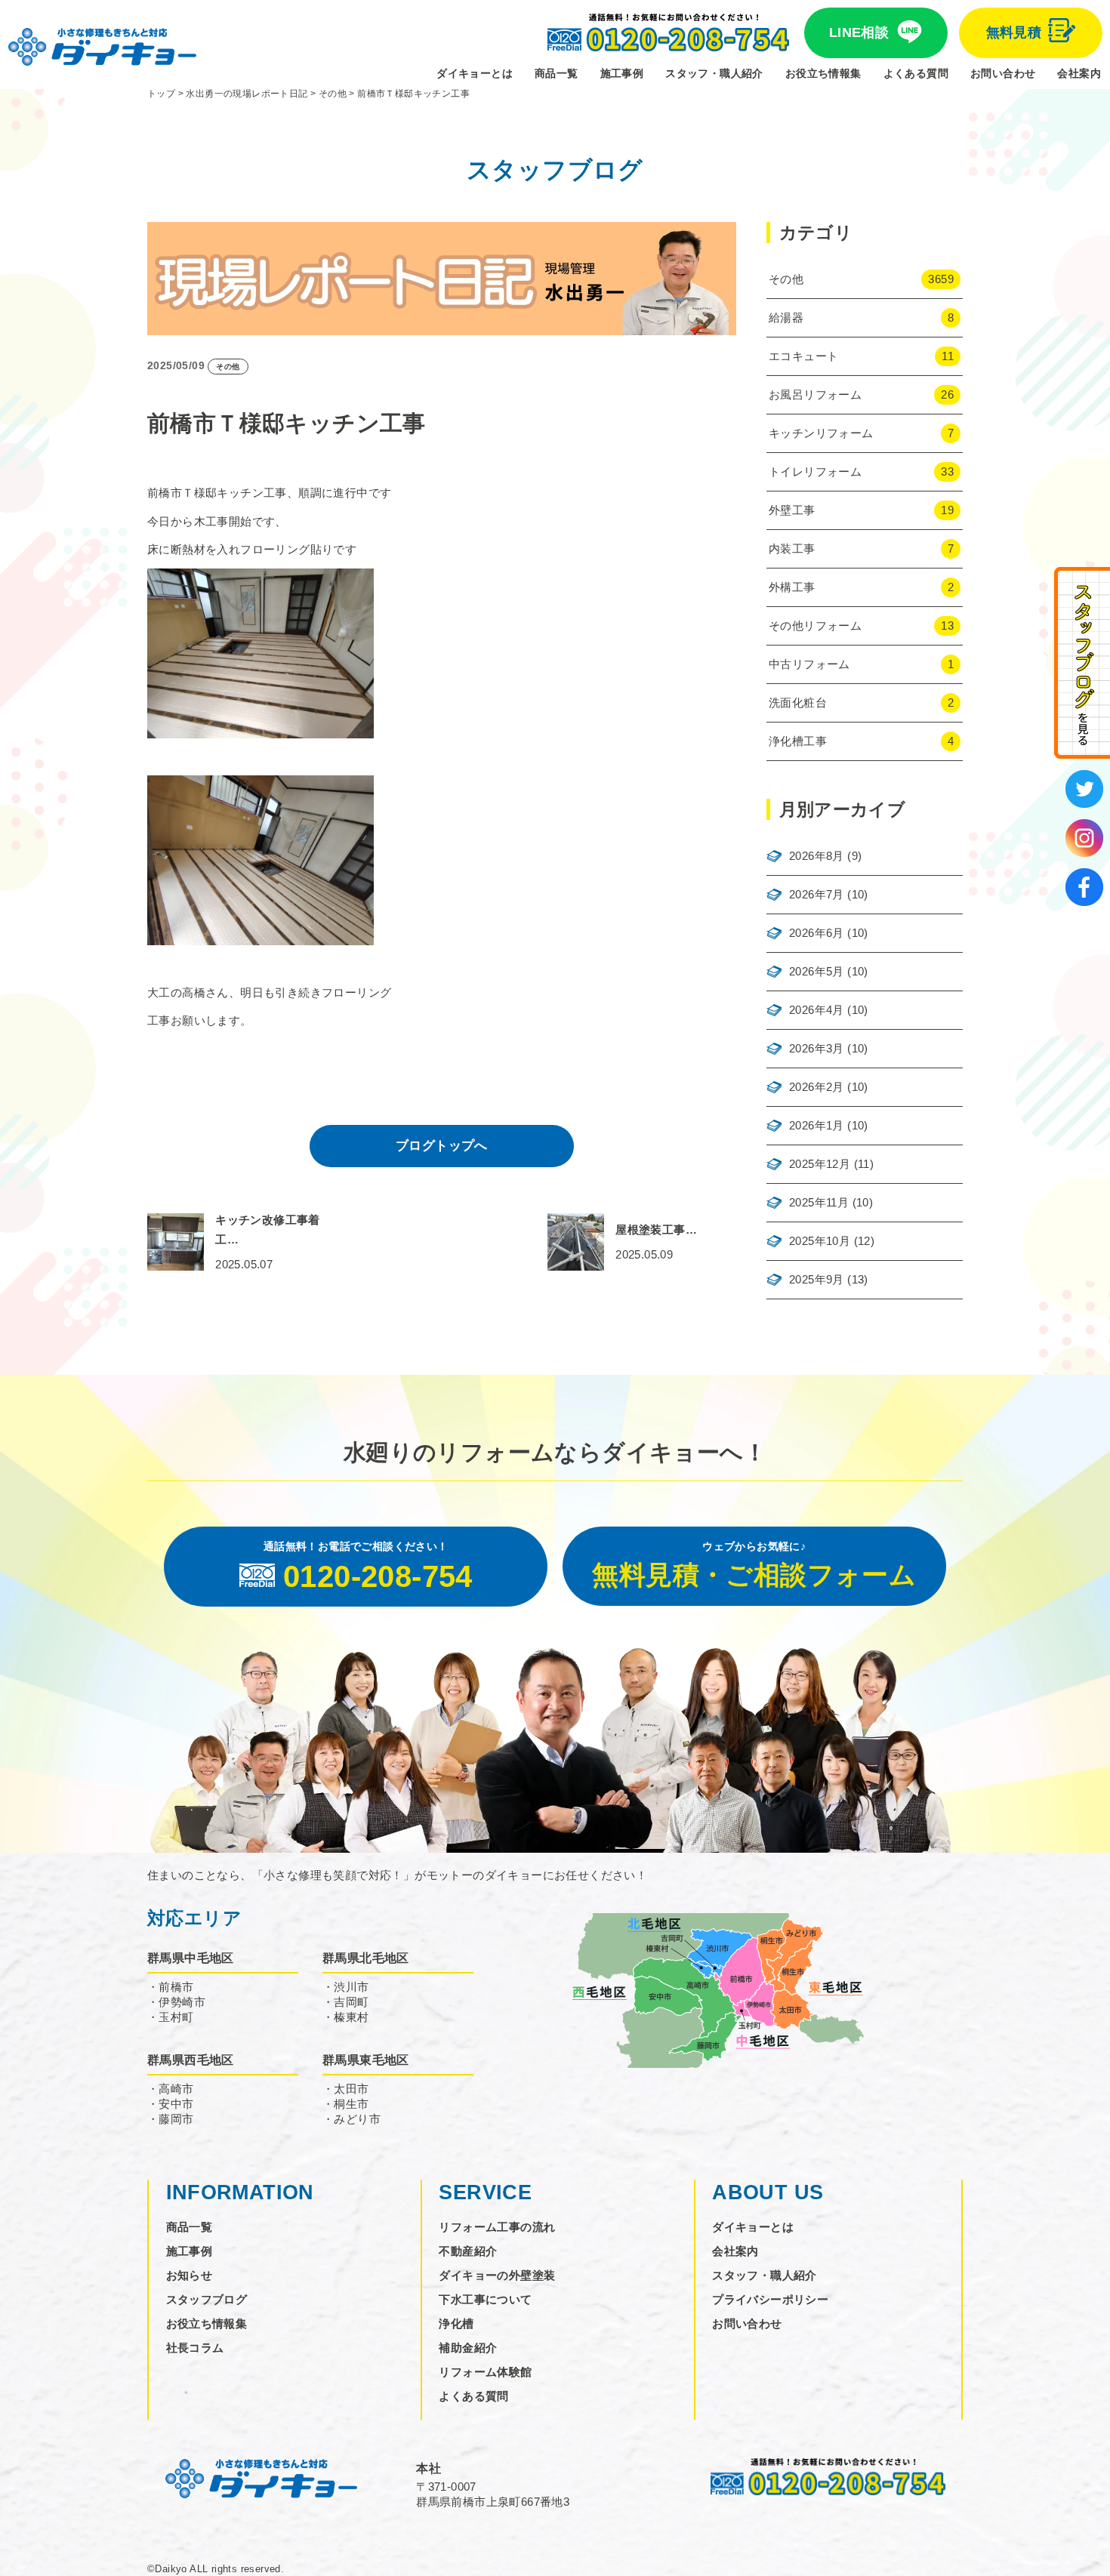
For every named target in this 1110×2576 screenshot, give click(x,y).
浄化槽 (456, 2323)
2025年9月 (817, 1279)
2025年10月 (820, 1241)
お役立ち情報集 (823, 73)
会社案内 (1079, 73)
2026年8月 (817, 856)
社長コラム (195, 2348)
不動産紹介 (468, 2251)
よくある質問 (916, 73)
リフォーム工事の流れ (497, 2227)
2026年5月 (817, 971)
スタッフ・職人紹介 (714, 73)
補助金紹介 (468, 2348)
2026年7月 (817, 894)
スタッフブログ (207, 2299)
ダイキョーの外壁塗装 (497, 2275)
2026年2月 (817, 1087)
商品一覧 (557, 73)
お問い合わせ (1003, 73)
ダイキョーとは (475, 73)
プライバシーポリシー (770, 2299)
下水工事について (485, 2299)
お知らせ (190, 2275)
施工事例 (622, 73)
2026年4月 (817, 1010)
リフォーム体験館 (485, 2372)
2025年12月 (820, 1164)
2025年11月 (819, 1202)
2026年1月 (817, 1125)
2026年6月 (817, 933)
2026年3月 (817, 1048)
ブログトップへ (442, 1146)
